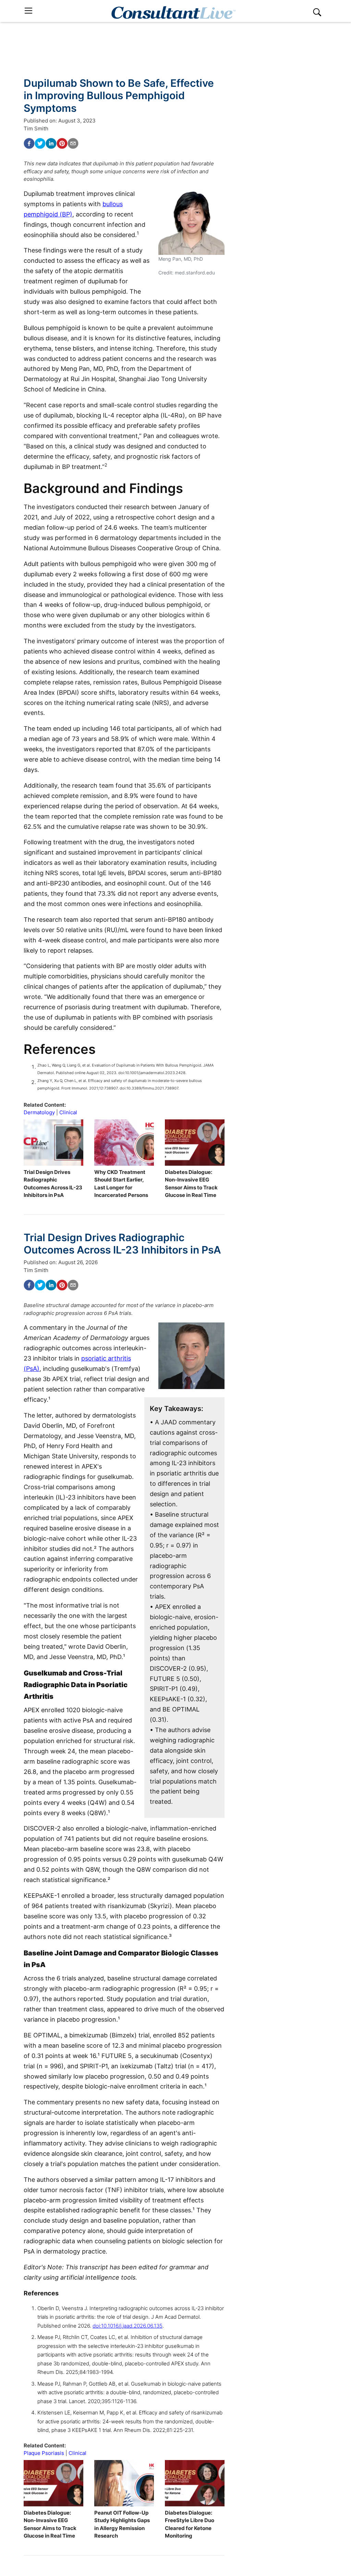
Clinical (68, 1112)
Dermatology (39, 1112)
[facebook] (29, 143)
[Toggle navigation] (28, 11)
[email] (73, 143)
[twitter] (40, 143)
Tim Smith (36, 128)
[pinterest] (62, 143)
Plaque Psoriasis (44, 2453)
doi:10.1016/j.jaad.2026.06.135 (128, 2326)
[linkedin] (51, 143)
